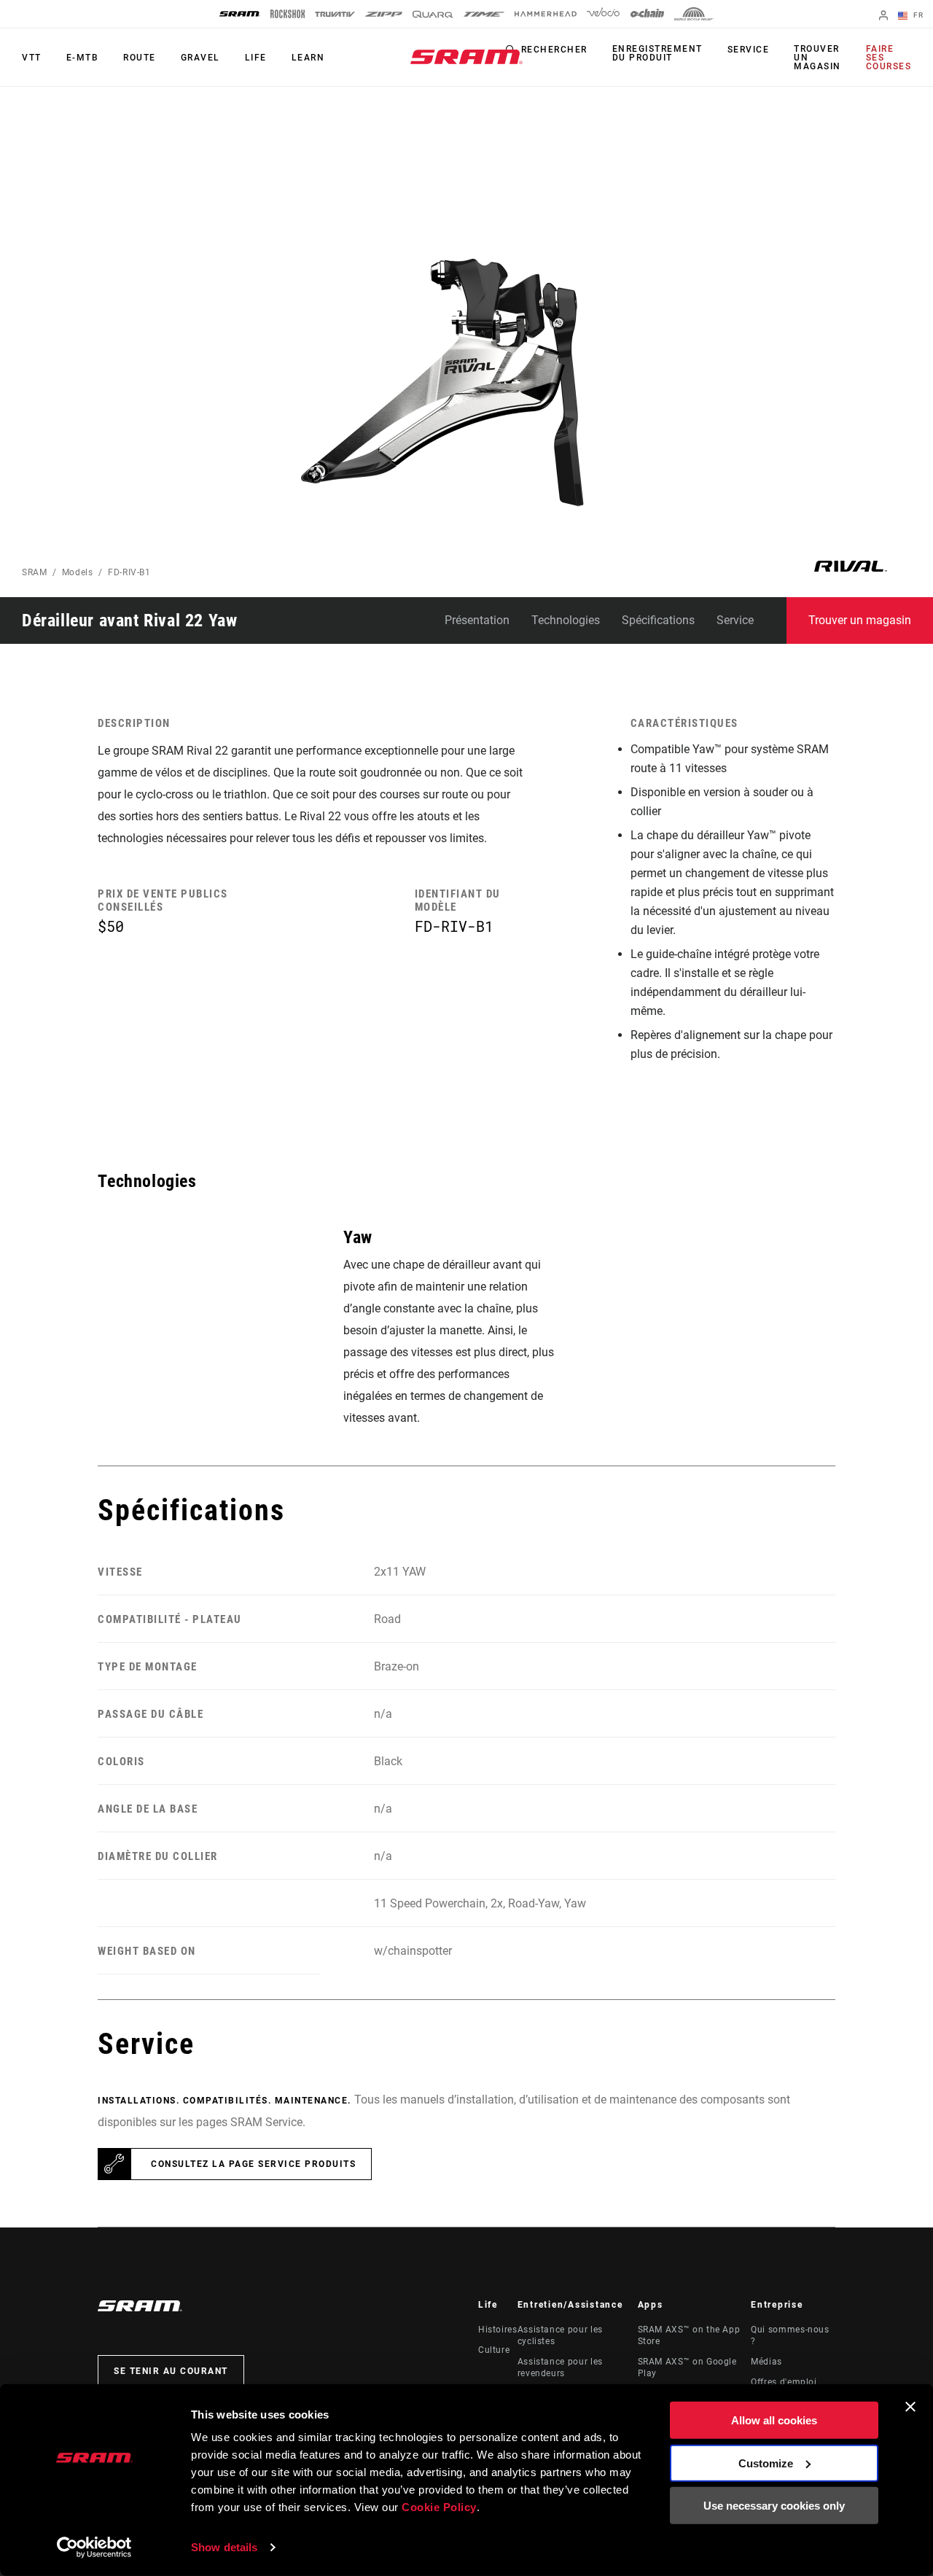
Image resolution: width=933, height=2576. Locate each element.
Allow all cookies (774, 2420)
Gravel (200, 58)
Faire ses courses (889, 58)
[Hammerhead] (546, 14)
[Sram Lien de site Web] (466, 57)
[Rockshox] (288, 14)
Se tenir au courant (171, 2371)
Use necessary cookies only (774, 2506)
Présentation (477, 620)
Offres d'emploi (784, 2382)
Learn (308, 58)
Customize (766, 2463)
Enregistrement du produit (657, 53)
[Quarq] (433, 14)
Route (140, 58)
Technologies (566, 620)
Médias (766, 2362)
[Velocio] (603, 14)
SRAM (35, 572)
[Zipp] (384, 14)
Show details (224, 2547)
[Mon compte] (883, 16)
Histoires (498, 2330)
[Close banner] (910, 2407)
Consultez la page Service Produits (253, 2164)
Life (256, 58)
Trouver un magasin (817, 58)
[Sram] (240, 14)
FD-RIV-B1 (129, 572)
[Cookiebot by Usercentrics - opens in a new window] (94, 2548)
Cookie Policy (439, 2507)
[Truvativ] (335, 14)
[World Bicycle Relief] (694, 14)
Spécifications (658, 620)
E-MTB (83, 58)
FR (917, 15)
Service (749, 50)
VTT (32, 58)
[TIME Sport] (484, 14)
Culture (494, 2350)
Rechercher (554, 50)
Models (78, 572)
